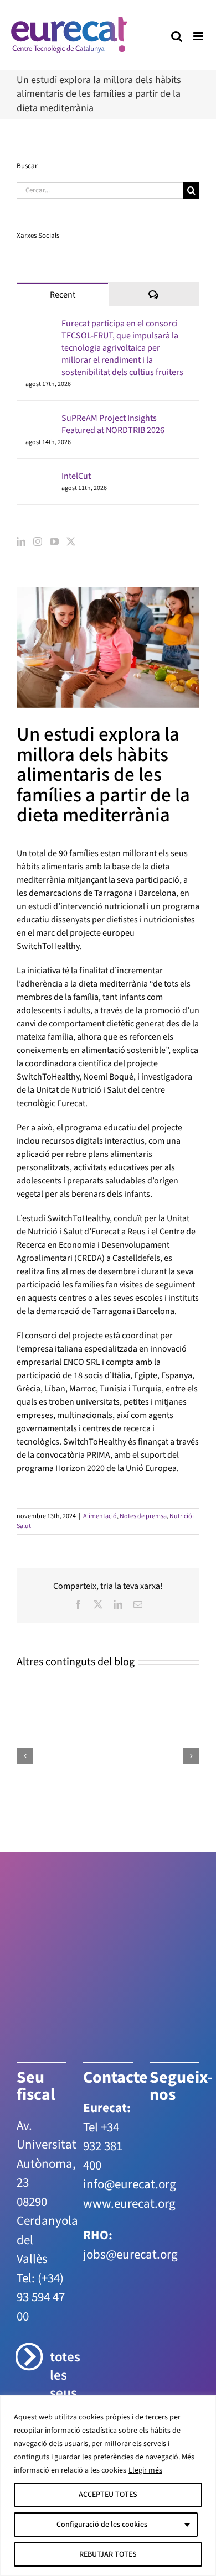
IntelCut (76, 476)
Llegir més (145, 2470)
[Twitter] (71, 541)
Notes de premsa (143, 1516)
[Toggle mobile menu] (199, 36)
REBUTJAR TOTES (108, 2554)
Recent (63, 295)
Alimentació (100, 1516)
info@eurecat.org (130, 2184)
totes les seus (58, 2375)
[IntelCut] (40, 477)
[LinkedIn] (21, 541)
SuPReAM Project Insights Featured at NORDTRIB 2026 (113, 424)
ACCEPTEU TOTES (108, 2495)
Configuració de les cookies (102, 2525)
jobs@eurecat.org (130, 2254)
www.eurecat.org (129, 2204)
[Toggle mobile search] (177, 36)
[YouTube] (54, 541)
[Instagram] (38, 541)
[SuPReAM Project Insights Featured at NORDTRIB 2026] (40, 419)
